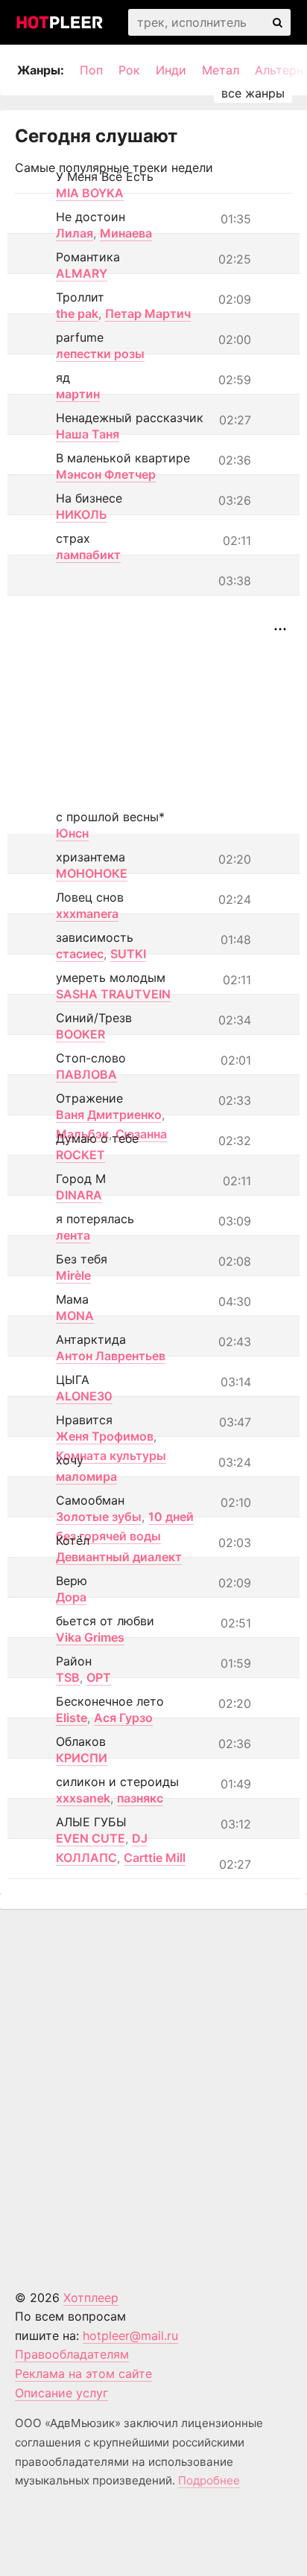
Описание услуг (61, 2393)
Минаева (126, 233)
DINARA (79, 1195)
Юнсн (72, 833)
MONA (75, 1316)
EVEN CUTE (91, 1838)
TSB (68, 1677)
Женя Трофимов (105, 1436)
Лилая (75, 233)
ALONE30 (84, 1396)
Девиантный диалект (119, 1557)
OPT (99, 1677)
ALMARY (82, 273)
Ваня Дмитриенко (109, 1115)
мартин (78, 394)
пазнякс (140, 1798)
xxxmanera (87, 914)
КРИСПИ (82, 1758)
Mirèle (73, 1275)
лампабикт (88, 555)
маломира (86, 1476)
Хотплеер (91, 2298)
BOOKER (80, 1034)
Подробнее (209, 2480)
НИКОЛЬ (82, 514)
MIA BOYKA (90, 193)
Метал (221, 70)
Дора (71, 1597)
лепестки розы (100, 354)
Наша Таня (88, 434)
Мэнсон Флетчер (106, 474)
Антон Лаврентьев (111, 1356)
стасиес (80, 954)
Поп (91, 70)
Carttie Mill (155, 1858)
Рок (129, 70)
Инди (171, 70)
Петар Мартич (148, 313)
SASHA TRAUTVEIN (113, 994)
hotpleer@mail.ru (130, 2336)
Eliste (72, 1718)
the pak (77, 313)
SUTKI (128, 954)
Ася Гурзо (123, 1718)
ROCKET (80, 1155)
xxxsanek (83, 1798)
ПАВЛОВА (86, 1074)
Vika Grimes (90, 1637)
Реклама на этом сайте (83, 2373)
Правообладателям (72, 2354)
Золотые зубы (99, 1517)
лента (73, 1235)
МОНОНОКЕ (92, 873)
